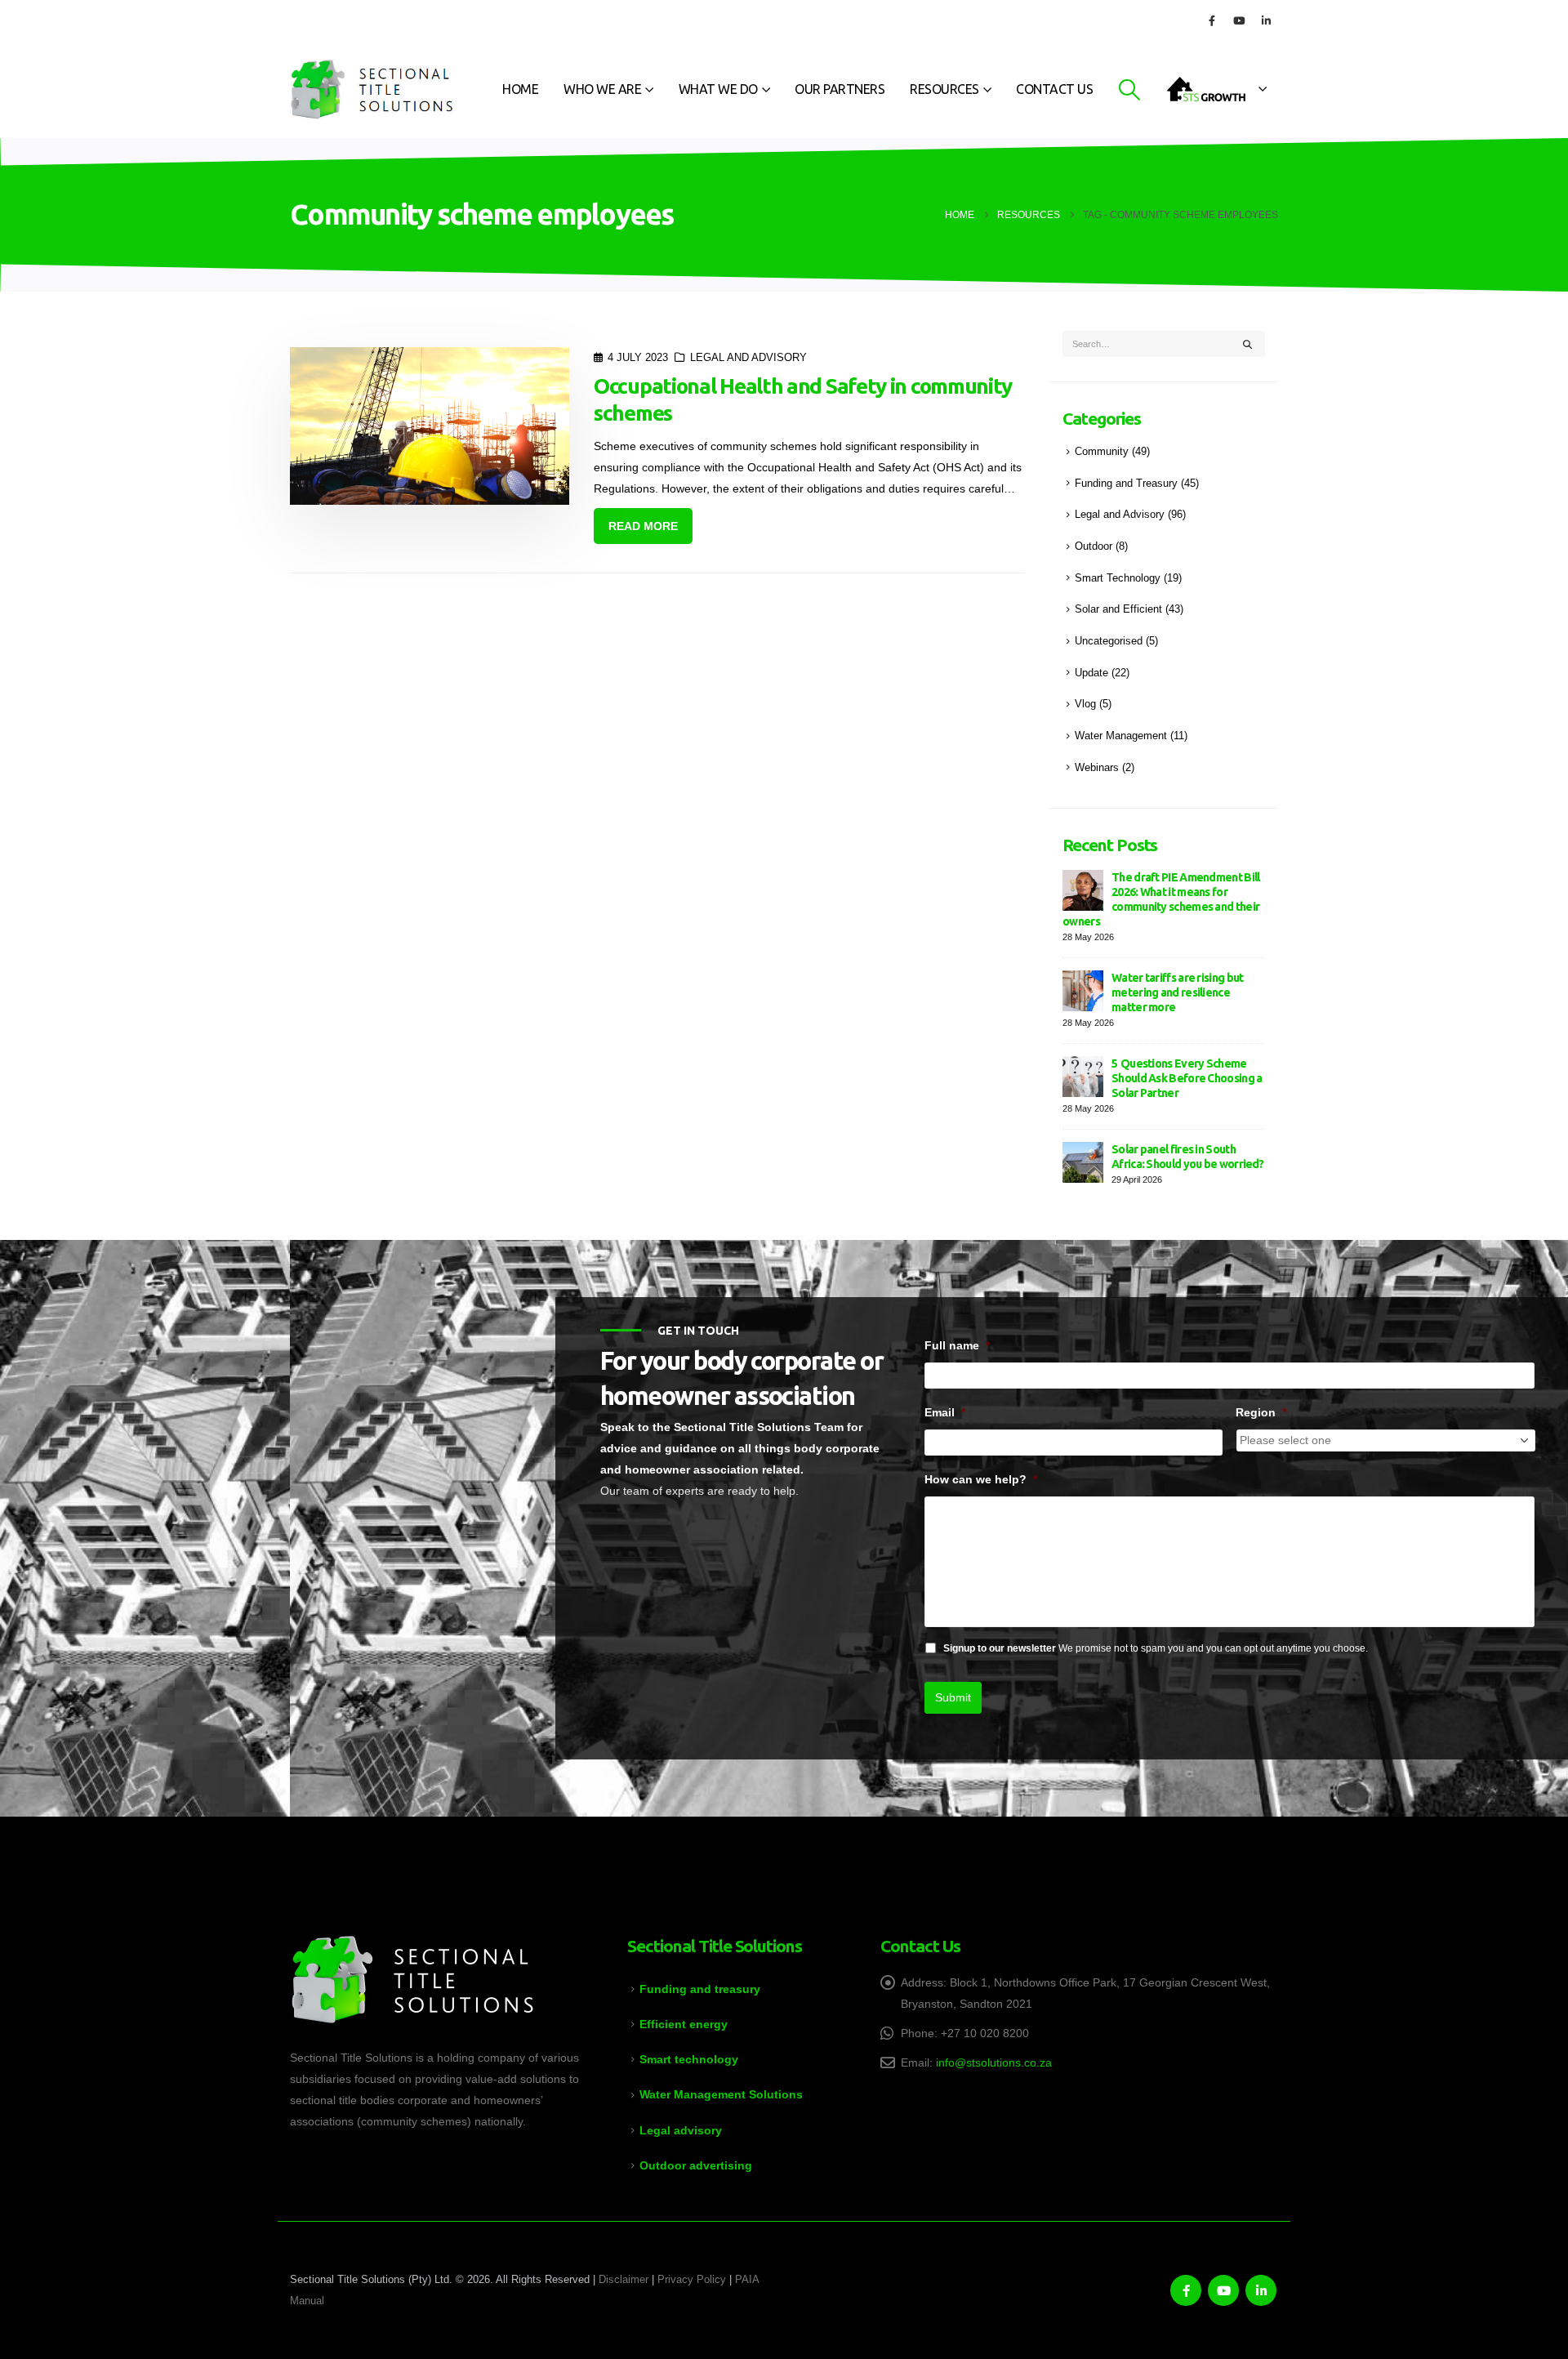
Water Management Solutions (721, 2094)
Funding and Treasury (1126, 484)
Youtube (1223, 2290)
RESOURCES (944, 89)
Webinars (1097, 768)
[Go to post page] (1083, 889)
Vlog (1085, 704)
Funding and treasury (700, 1989)
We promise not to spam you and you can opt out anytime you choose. (1156, 1648)
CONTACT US (1054, 89)
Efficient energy (684, 2024)
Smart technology (689, 2059)
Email (945, 1412)
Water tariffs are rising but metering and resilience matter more (1177, 992)
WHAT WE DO (718, 89)
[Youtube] (1239, 20)
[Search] (1248, 344)
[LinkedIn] (1266, 20)
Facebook (1186, 2290)
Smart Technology (1118, 578)
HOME (520, 89)
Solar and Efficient (1118, 609)
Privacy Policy (692, 2280)
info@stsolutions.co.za (994, 2062)
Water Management (1121, 736)
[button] (1129, 90)
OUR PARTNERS (840, 89)
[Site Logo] (372, 89)
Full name (957, 1345)
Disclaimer (624, 2280)
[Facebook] (1212, 20)
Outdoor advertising (696, 2165)
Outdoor (1094, 546)
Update (1091, 673)
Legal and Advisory (748, 358)
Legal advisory (681, 2130)
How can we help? (981, 1479)
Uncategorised (1109, 641)
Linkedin (1261, 2290)
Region (1261, 1412)
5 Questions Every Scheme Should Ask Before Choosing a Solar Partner (1187, 1078)
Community (1102, 452)
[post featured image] (430, 426)
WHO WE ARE (602, 89)
